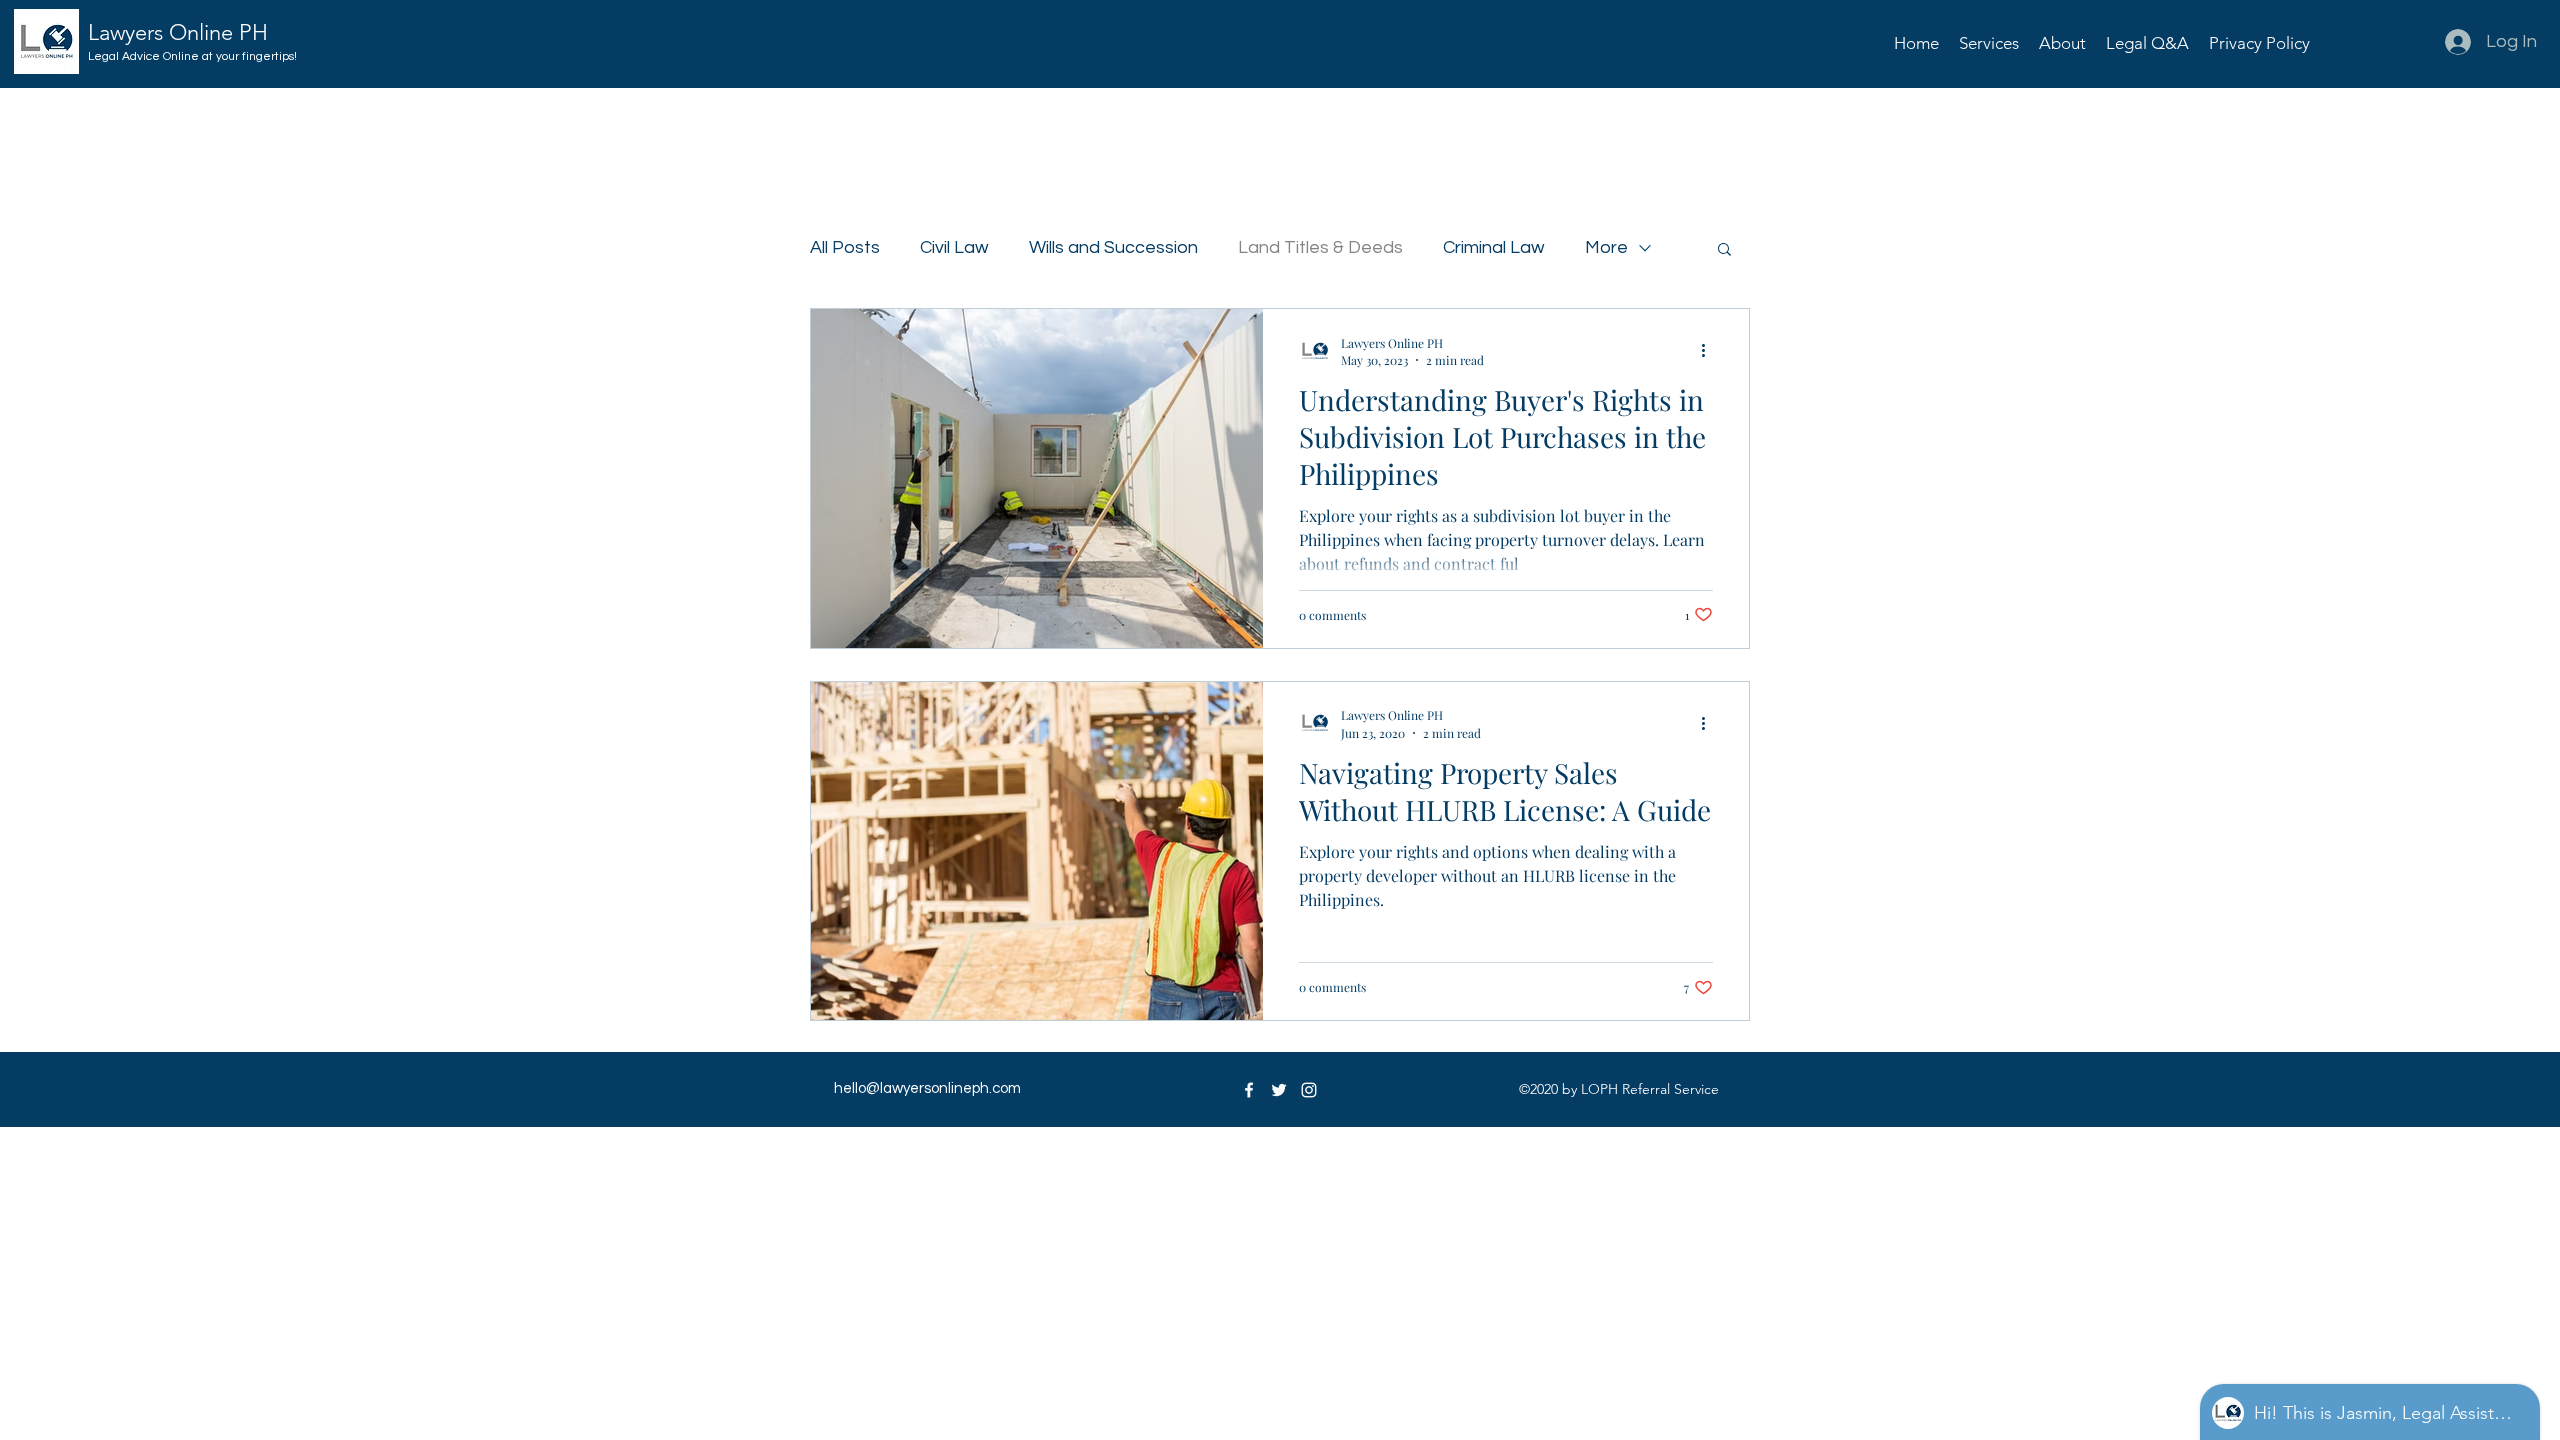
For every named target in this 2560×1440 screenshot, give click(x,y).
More (1606, 247)
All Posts (845, 247)
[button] (1989, 43)
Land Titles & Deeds (1320, 247)
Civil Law (954, 247)
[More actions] (1710, 351)
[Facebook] (1249, 1090)
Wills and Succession (1113, 247)
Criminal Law (1494, 247)
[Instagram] (1309, 1090)
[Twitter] (1279, 1090)
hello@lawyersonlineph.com (927, 1088)
